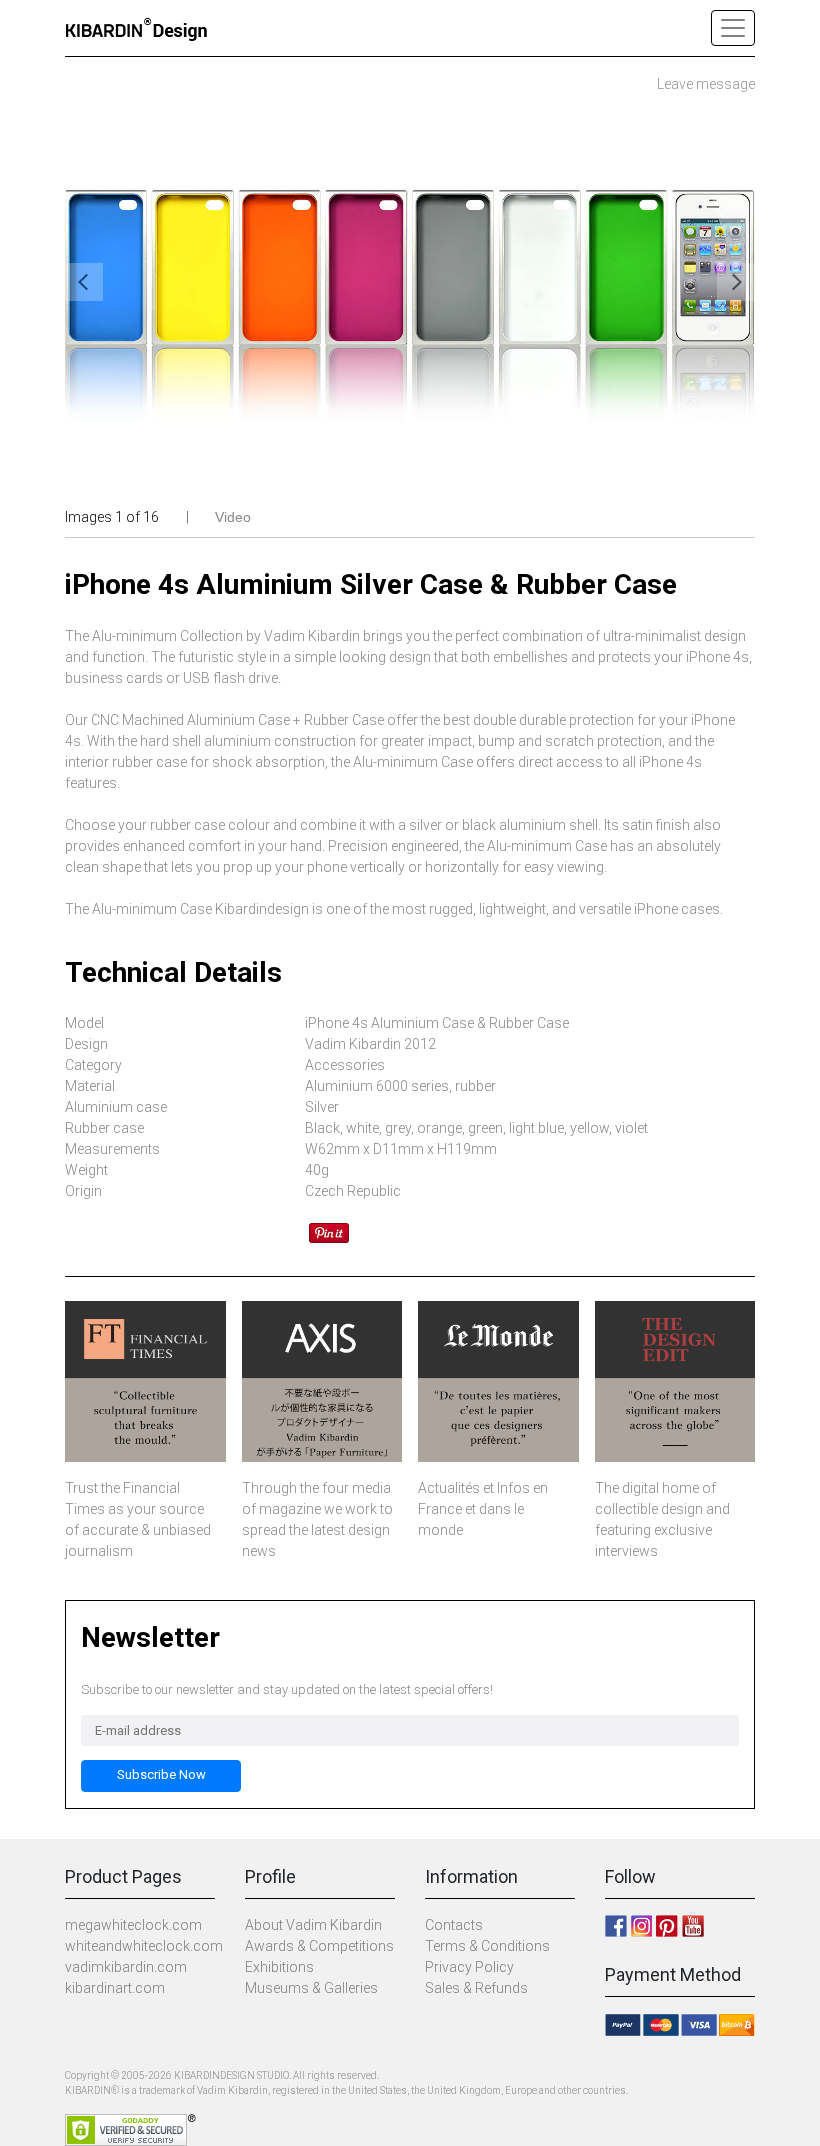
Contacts (454, 1925)
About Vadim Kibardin (313, 1925)
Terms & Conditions (487, 1946)
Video (233, 517)
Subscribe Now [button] (161, 1774)
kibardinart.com (115, 1988)
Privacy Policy (469, 1967)
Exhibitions (279, 1967)
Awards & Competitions (319, 1946)
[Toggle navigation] (733, 28)
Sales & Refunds (476, 1988)
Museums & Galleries (311, 1988)
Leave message (706, 84)
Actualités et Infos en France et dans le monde (483, 1509)
